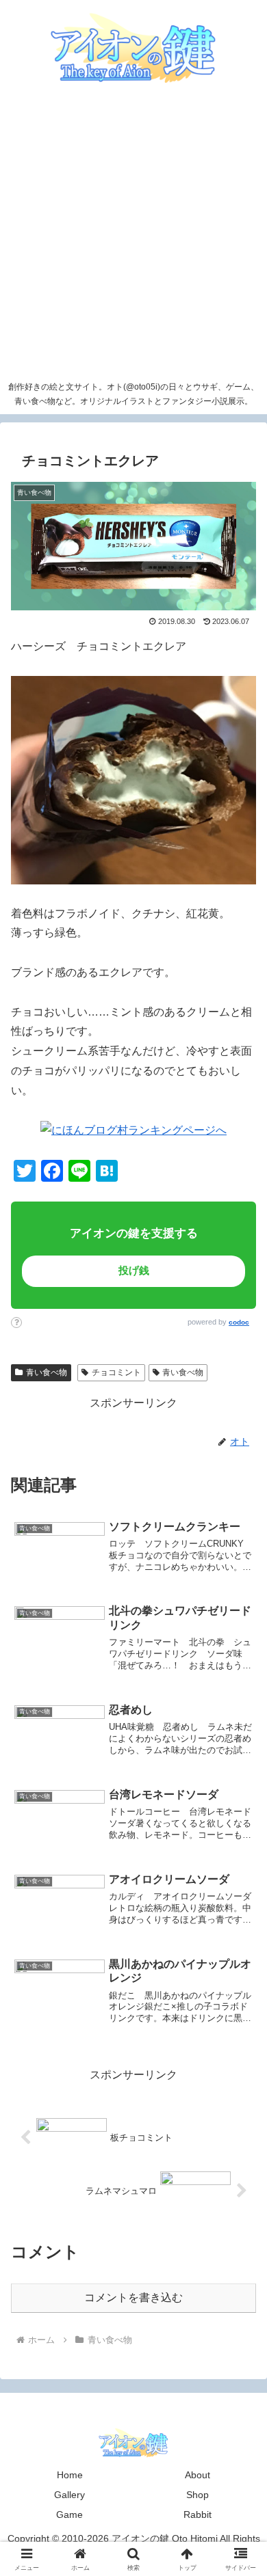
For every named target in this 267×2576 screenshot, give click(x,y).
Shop (198, 2495)
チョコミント (116, 1372)
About (198, 2475)
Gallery (69, 2495)
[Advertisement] (133, 234)
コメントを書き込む (133, 2297)
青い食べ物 (47, 1372)
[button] (229, 1957)
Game (69, 2514)
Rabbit (198, 2514)
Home (70, 2475)
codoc (239, 1322)
